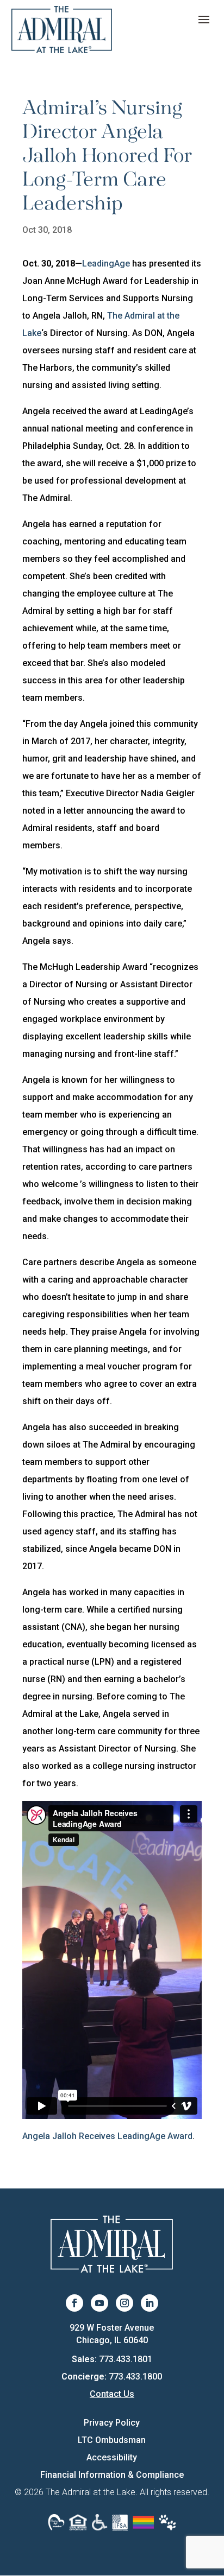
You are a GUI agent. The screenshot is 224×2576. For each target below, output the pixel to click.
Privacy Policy (112, 2423)
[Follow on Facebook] (74, 2303)
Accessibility (112, 2457)
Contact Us (112, 2394)
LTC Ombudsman (112, 2440)
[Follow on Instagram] (125, 2303)
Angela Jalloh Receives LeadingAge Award (107, 2136)
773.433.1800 (135, 2377)
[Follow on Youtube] (99, 2303)
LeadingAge (106, 264)
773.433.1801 (126, 2359)
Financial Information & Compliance (112, 2475)
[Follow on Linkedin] (150, 2303)
